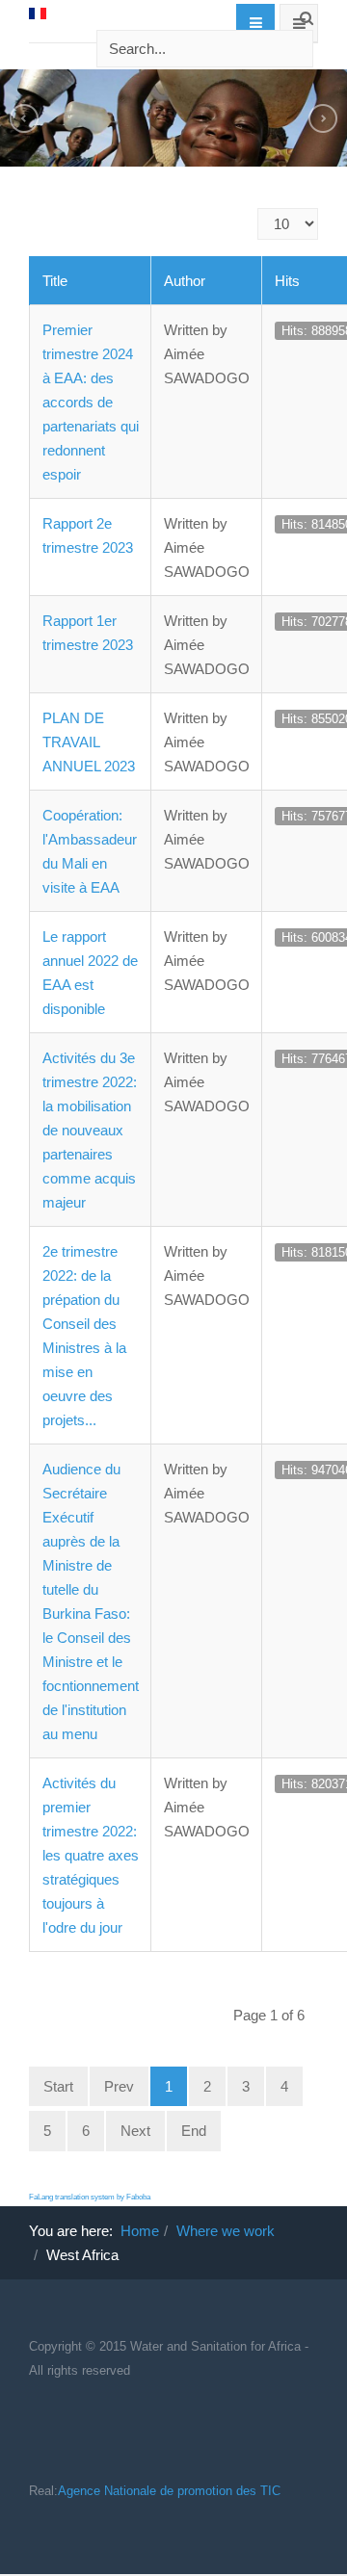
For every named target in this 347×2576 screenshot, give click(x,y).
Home (140, 2231)
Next (135, 2131)
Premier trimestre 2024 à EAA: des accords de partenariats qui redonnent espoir (91, 402)
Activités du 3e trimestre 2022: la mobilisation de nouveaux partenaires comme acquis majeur (90, 1130)
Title (55, 281)
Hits (287, 281)
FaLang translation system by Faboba (90, 2197)
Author (185, 281)
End (194, 2131)
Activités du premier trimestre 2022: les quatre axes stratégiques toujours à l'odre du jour (91, 1855)
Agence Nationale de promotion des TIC (169, 2491)
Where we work (226, 2231)
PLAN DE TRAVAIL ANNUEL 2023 (89, 742)
